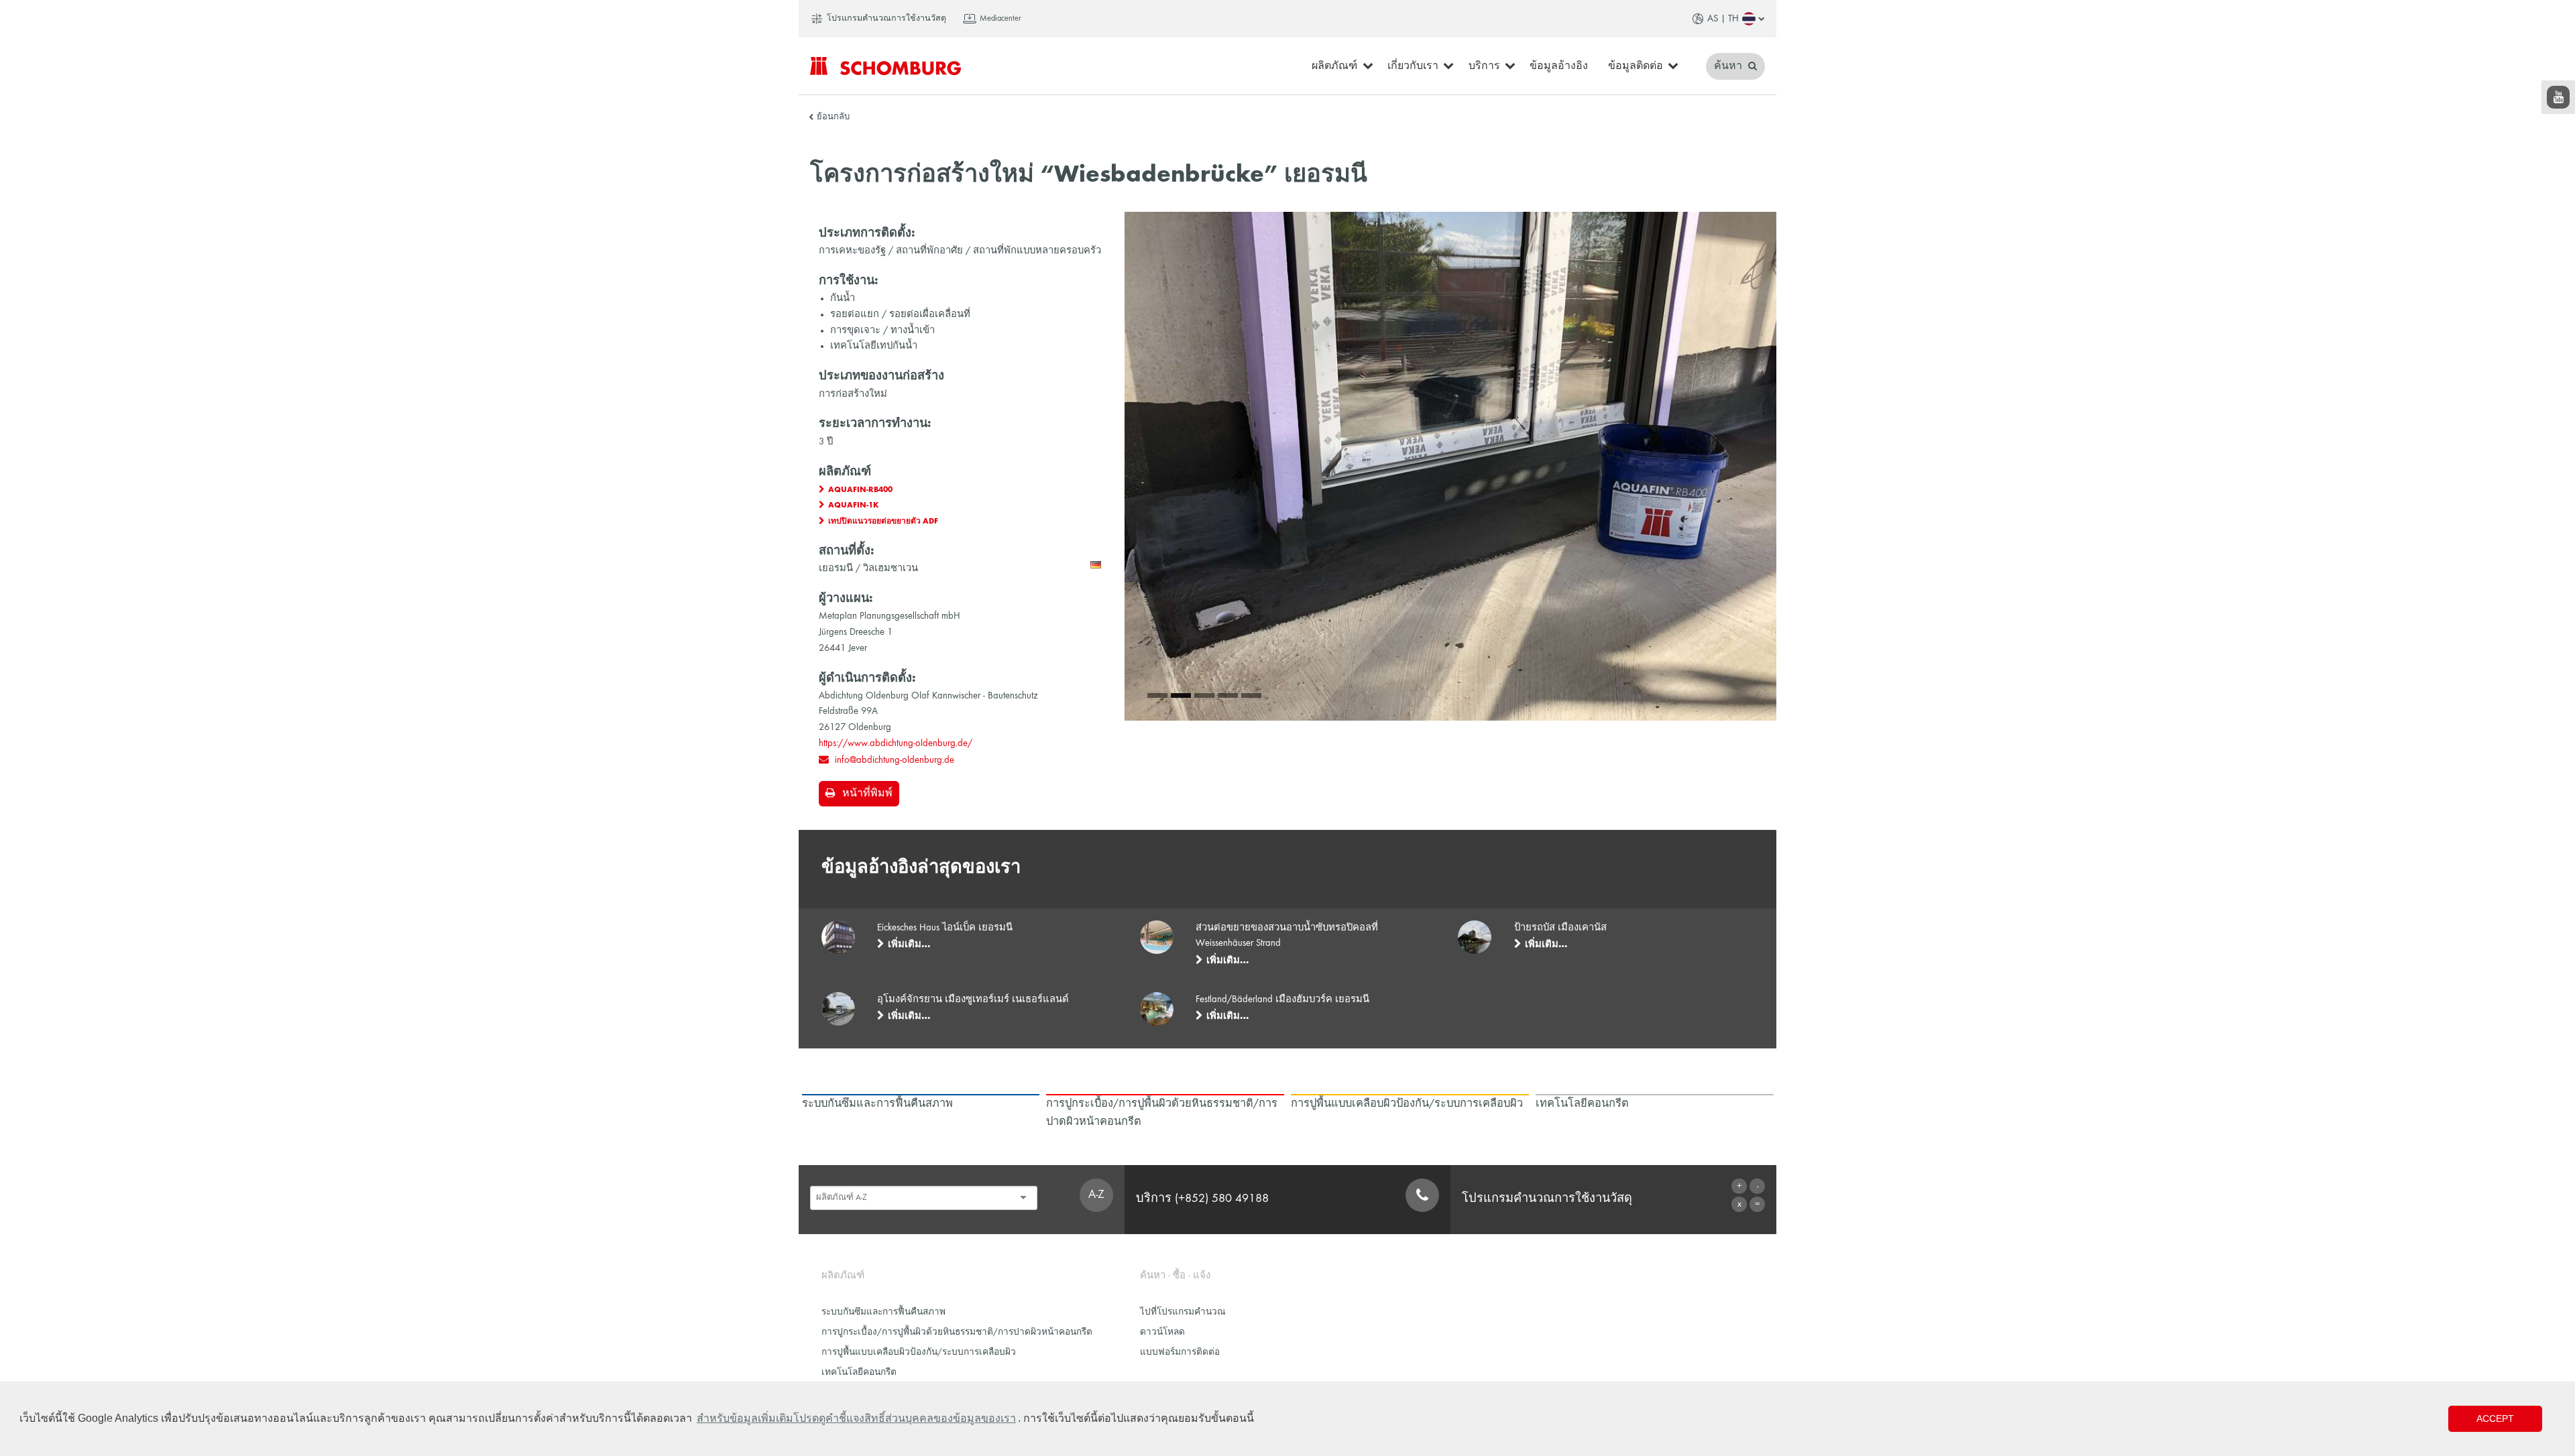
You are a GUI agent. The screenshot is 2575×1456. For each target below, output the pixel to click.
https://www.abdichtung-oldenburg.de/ (896, 743)
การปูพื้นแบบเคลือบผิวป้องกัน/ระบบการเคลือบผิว (919, 1352)
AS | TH (1723, 19)
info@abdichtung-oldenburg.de (895, 760)
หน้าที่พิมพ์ (867, 794)
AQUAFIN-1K (853, 505)
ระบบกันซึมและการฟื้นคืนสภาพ (883, 1312)
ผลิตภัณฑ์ (1334, 66)
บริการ (1484, 66)
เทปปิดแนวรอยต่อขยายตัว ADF (883, 522)
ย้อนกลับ (833, 117)
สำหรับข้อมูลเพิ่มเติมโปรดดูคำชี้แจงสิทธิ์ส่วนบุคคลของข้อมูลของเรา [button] (856, 1418)
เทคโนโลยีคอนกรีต (859, 1373)
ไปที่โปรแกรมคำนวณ (1183, 1312)
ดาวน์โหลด (1162, 1332)
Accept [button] (2495, 1418)
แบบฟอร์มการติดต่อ (1180, 1352)
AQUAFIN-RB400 (860, 490)
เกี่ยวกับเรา (1413, 66)
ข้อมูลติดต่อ (1636, 66)
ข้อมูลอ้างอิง (1559, 66)
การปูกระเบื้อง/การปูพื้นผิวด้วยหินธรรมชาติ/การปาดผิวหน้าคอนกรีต (957, 1332)
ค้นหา (1729, 66)
